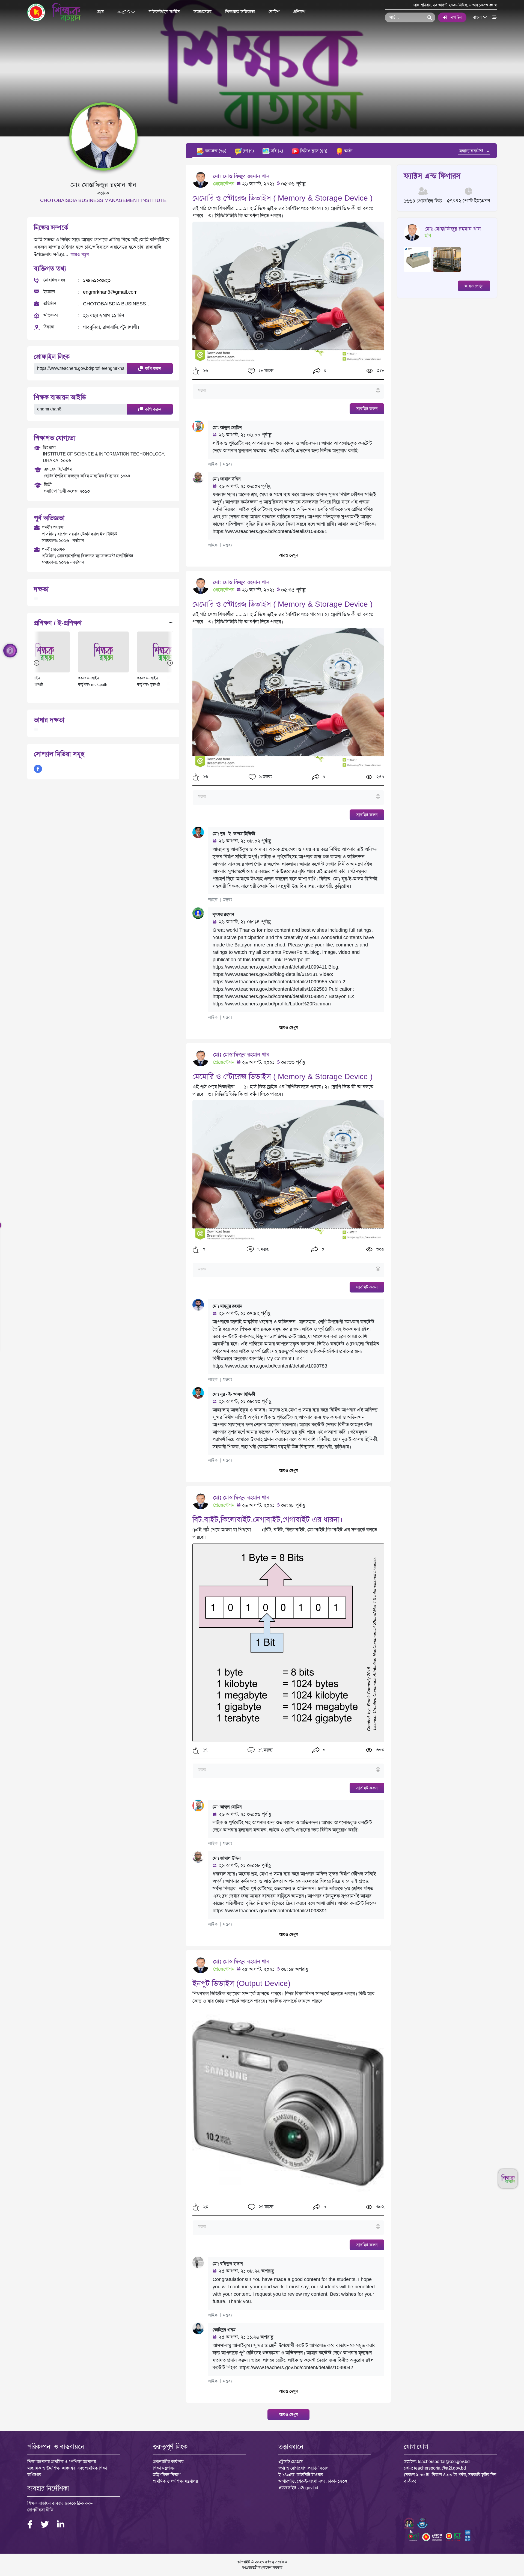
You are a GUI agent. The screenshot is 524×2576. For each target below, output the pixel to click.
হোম (100, 12)
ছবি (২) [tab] (276, 151)
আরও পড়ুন (80, 254)
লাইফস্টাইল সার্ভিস (164, 12)
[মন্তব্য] (288, 391)
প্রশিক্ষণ (299, 12)
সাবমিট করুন (367, 409)
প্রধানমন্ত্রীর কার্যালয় (168, 2462)
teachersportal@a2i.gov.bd (444, 2462)
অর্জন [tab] (348, 151)
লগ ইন (456, 17)
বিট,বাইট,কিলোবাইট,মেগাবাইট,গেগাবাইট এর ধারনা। (268, 1519)
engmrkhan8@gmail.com (110, 292)
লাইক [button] (213, 464)
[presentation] (37, 663)
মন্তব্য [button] (227, 464)
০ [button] (324, 370)
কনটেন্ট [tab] (215, 151)
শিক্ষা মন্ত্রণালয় (164, 2468)
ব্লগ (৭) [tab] (248, 151)
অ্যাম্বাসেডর (203, 12)
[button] (196, 371)
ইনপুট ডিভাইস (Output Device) (241, 1983)
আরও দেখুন (288, 555)
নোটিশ (274, 12)
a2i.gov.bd (308, 2488)
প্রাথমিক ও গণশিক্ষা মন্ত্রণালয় (175, 2481)
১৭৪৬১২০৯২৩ (97, 280)
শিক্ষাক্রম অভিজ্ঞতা (240, 12)
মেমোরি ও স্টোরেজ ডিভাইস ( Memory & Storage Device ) (282, 198)
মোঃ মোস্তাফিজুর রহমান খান (241, 176)
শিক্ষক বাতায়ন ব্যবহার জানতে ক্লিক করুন (60, 2503)
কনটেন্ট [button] (124, 12)
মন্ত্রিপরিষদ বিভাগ (167, 2475)
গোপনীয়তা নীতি (40, 2510)
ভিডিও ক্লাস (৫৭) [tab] (313, 151)
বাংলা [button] (478, 17)
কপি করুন (153, 369)
